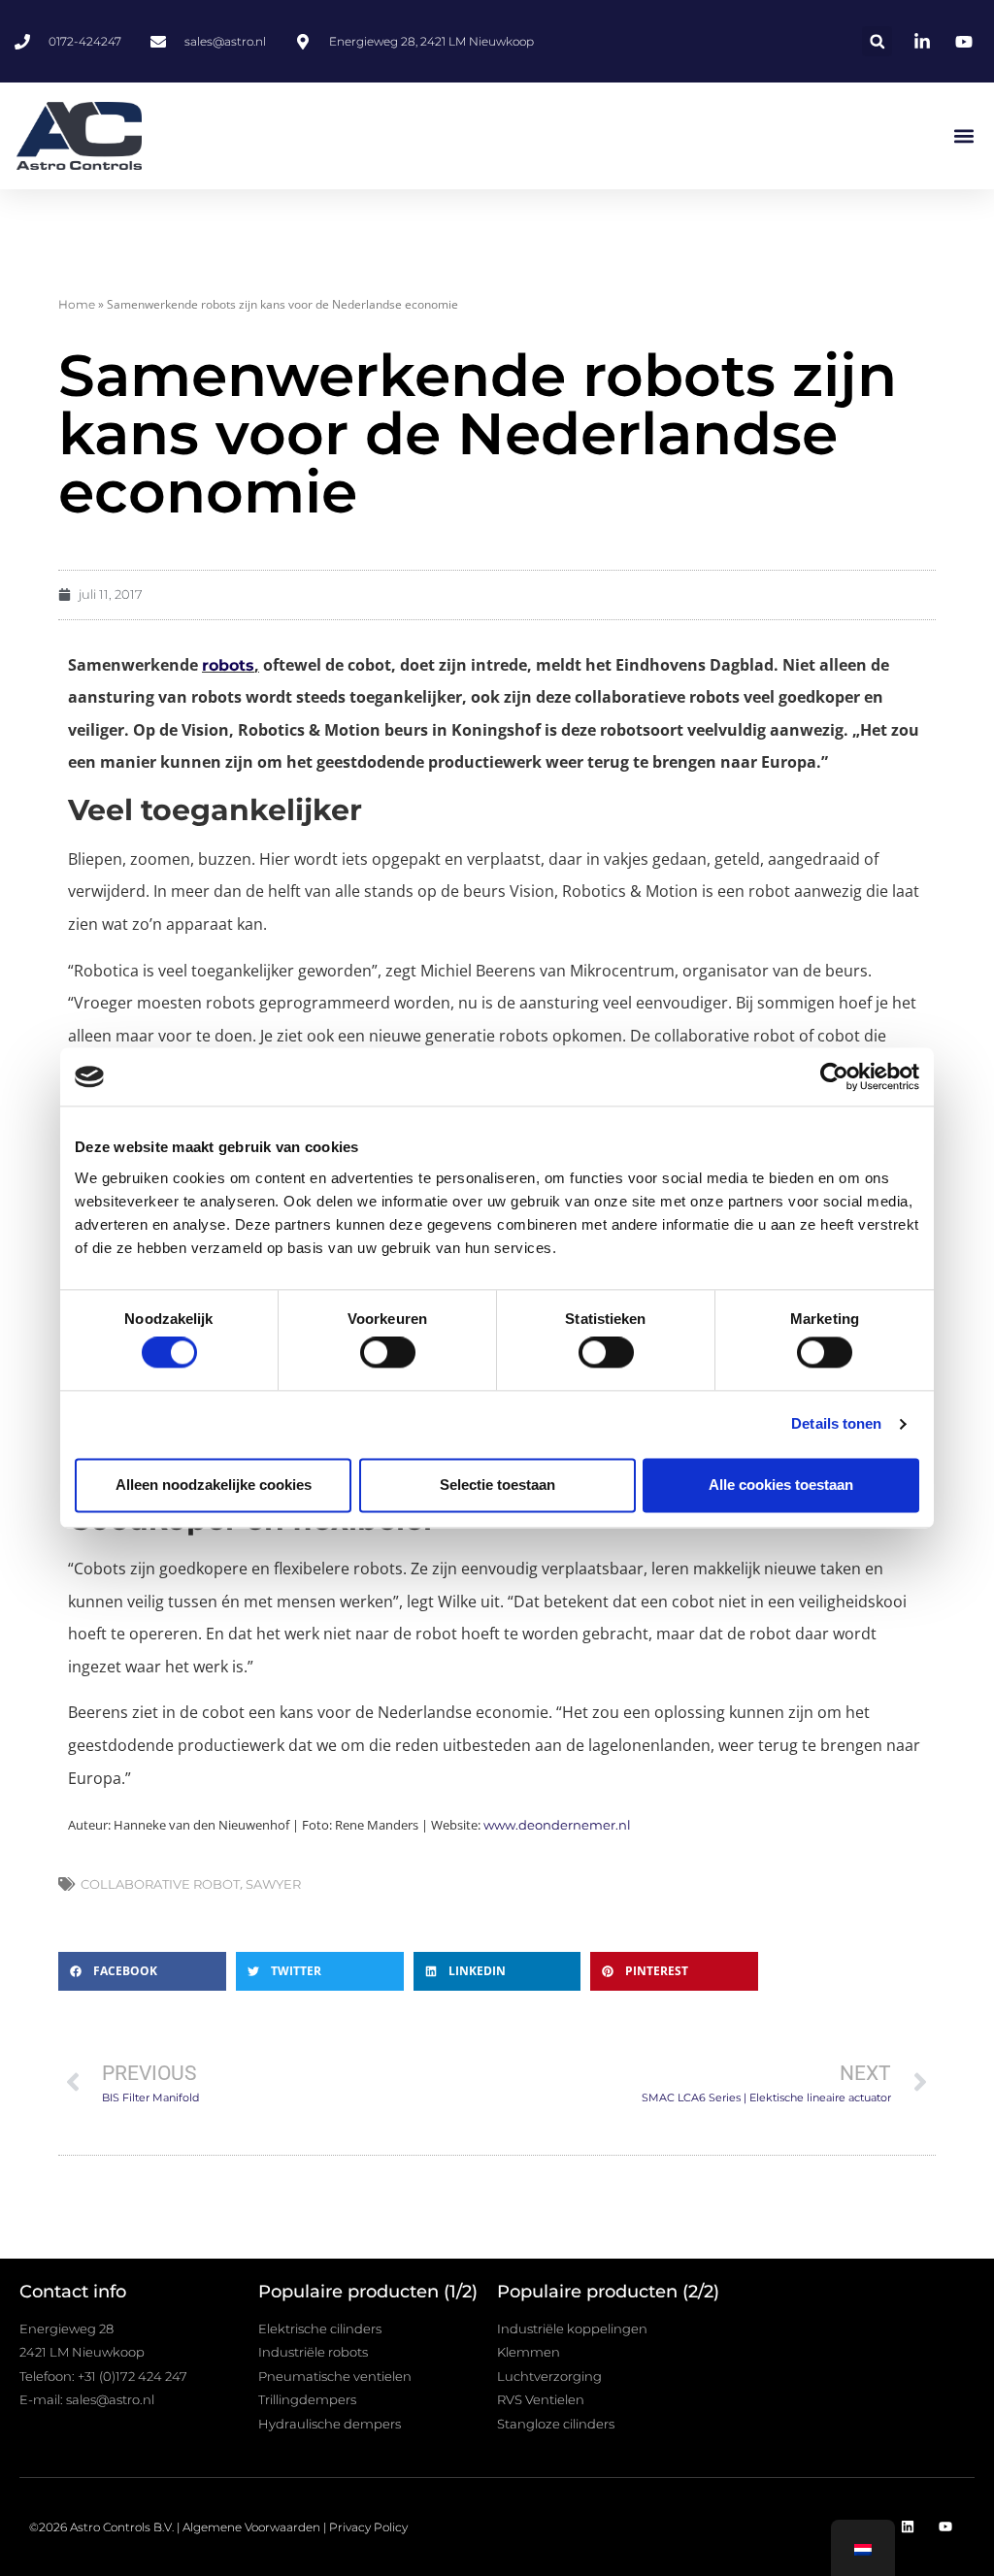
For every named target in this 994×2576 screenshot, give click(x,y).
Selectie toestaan (497, 1485)
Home (77, 304)
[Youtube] (946, 2526)
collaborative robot (160, 1884)
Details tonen (836, 1424)
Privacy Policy (368, 2527)
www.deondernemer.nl (557, 1825)
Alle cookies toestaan (781, 1485)
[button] (877, 41)
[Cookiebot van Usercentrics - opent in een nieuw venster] (834, 1076)
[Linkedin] (908, 2526)
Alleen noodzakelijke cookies (214, 1485)
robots (228, 665)
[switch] (388, 1353)
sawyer (273, 1884)
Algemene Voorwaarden (251, 2527)
